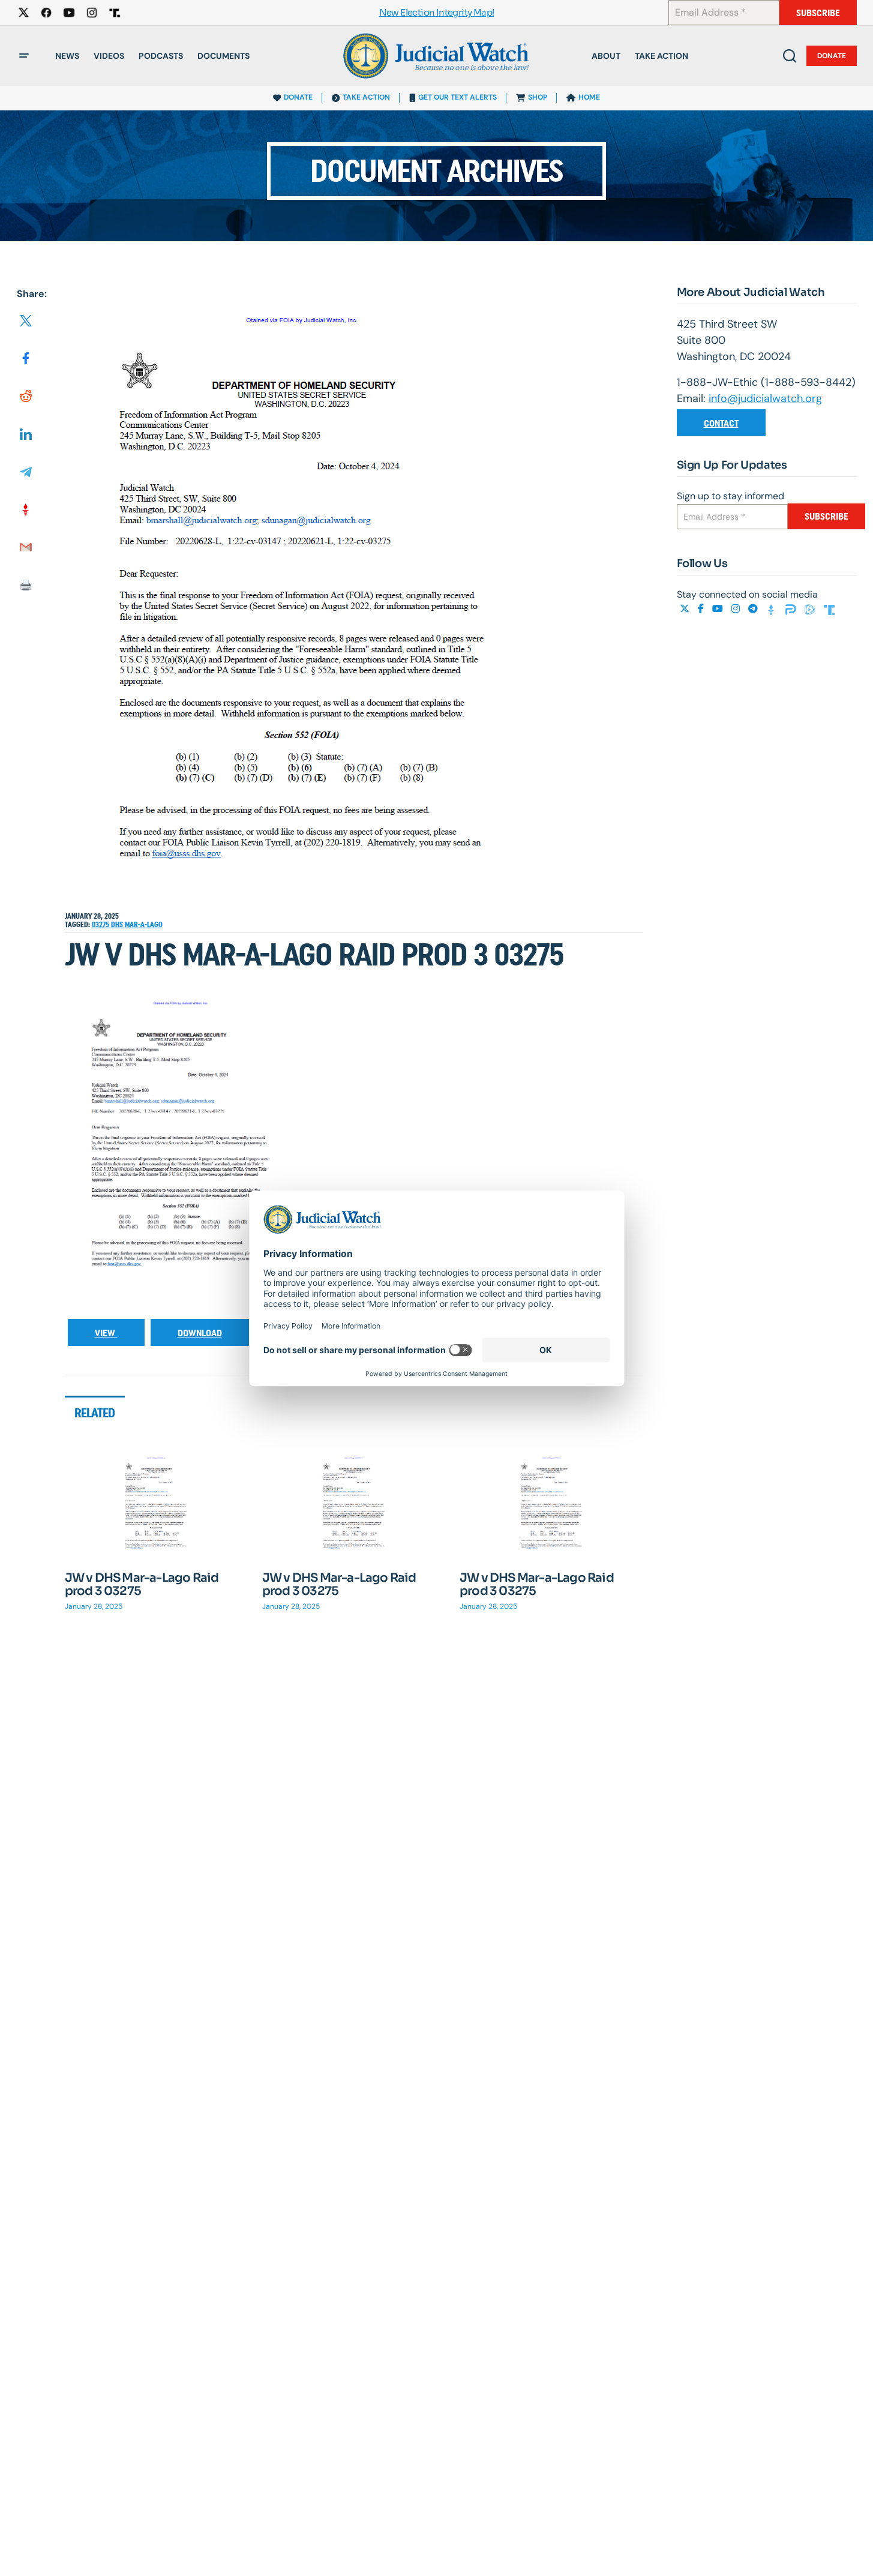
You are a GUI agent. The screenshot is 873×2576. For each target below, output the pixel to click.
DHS (118, 925)
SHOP (538, 97)
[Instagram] (737, 609)
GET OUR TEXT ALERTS (457, 97)
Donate (832, 56)
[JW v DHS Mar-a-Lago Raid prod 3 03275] (157, 1506)
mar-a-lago (144, 925)
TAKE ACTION (366, 97)
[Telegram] (754, 609)
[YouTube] (719, 609)
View (106, 1333)
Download (200, 1333)
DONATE (298, 97)
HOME (589, 97)
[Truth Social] (829, 609)
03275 (101, 925)
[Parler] (792, 609)
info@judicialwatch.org (765, 398)
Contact (721, 423)
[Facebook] (702, 609)
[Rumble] (811, 609)
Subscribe (818, 13)
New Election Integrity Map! (437, 13)
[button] (24, 56)
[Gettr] (773, 609)
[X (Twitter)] (686, 609)
